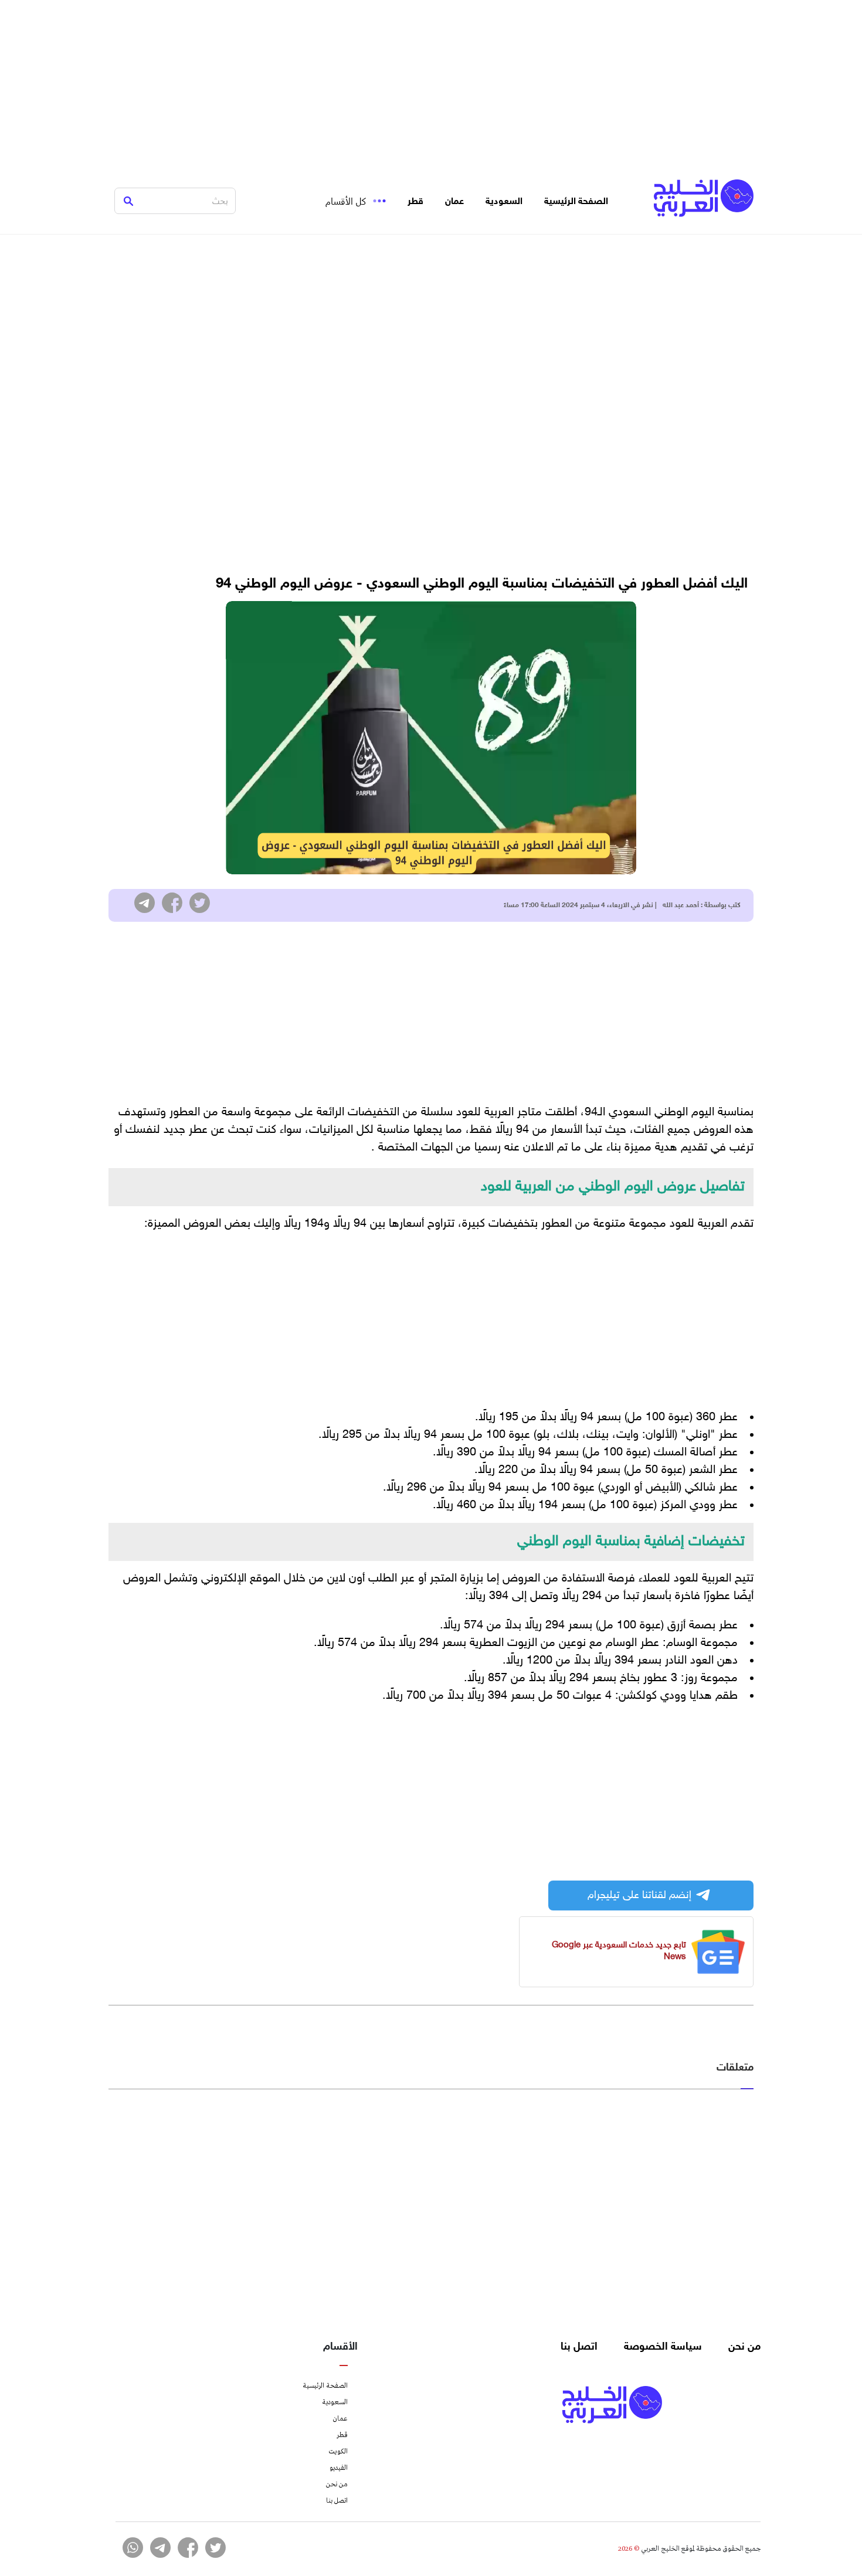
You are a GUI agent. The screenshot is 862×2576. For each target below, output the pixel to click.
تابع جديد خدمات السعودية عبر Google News (619, 1951)
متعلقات (735, 2068)
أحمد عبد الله (681, 905)
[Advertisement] (431, 82)
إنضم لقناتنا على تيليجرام (639, 1896)
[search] (128, 201)
